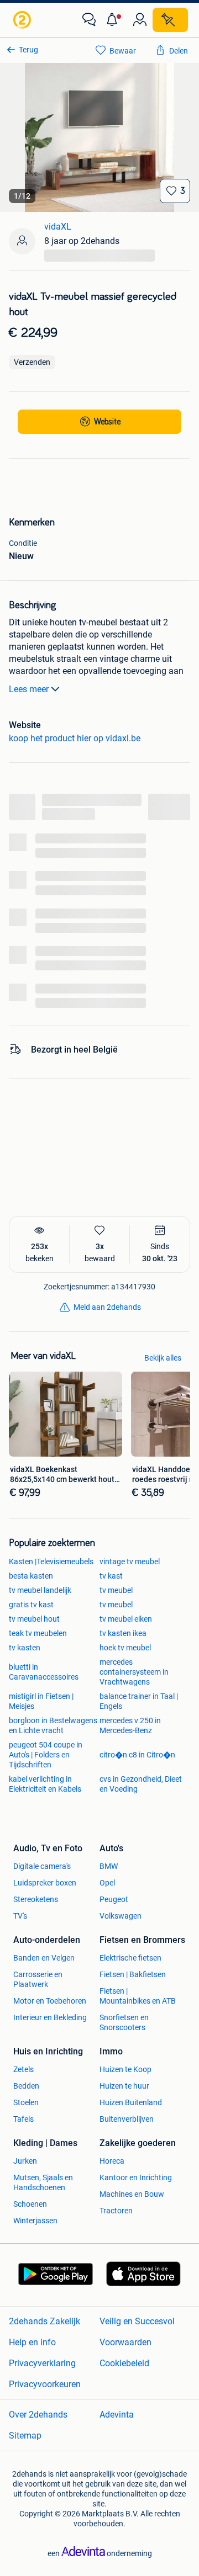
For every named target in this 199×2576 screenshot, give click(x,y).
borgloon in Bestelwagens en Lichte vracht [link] (53, 1725)
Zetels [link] (23, 2069)
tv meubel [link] (116, 1590)
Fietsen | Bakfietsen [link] (133, 1974)
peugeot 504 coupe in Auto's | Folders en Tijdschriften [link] (46, 1755)
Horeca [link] (112, 2161)
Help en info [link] (32, 2342)
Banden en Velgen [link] (44, 1958)
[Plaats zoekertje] (170, 20)
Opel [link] (107, 1883)
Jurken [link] (25, 2161)
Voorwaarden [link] (125, 2342)
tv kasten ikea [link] (123, 1633)
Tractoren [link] (116, 2211)
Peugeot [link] (114, 1899)
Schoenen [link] (30, 2204)
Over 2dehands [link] (38, 2415)
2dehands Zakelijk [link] (44, 2321)
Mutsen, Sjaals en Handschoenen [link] (43, 2182)
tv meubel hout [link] (34, 1619)
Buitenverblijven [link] (127, 2119)
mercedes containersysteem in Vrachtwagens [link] (134, 1672)
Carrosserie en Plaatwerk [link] (38, 1979)
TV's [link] (20, 1916)
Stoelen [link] (26, 2102)
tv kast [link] (111, 1576)
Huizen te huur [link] (124, 2086)
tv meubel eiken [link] (126, 1619)
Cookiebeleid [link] (124, 2363)
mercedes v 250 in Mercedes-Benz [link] (130, 1725)
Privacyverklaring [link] (42, 2363)
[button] (114, 20)
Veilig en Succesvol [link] (137, 2321)
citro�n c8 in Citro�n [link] (137, 1755)
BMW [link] (109, 1866)
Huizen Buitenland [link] (131, 2102)
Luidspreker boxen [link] (45, 1883)
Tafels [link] (23, 2119)
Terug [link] (28, 50)
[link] (23, 20)
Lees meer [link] (29, 689)
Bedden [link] (26, 2086)
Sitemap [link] (25, 2436)
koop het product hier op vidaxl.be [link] (75, 738)
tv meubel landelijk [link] (40, 1590)
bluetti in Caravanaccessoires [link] (44, 1672)
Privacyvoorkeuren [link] (45, 2384)
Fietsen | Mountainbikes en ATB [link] (138, 1996)
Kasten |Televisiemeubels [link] (51, 1561)
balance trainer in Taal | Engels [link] (139, 1701)
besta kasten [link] (31, 1576)
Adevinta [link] (117, 2415)
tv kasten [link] (25, 1648)
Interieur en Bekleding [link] (50, 2017)
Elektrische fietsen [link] (130, 1958)
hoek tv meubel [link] (125, 1648)
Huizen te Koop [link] (125, 2069)
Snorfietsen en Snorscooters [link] (124, 2022)
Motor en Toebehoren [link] (50, 2001)
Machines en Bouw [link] (132, 2194)
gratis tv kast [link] (31, 1605)
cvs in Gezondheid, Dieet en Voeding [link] (141, 1784)
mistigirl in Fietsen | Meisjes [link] (41, 1701)
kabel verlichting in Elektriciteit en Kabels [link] (45, 1784)
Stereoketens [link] (36, 1899)
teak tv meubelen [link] (38, 1633)
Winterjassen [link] (35, 2221)
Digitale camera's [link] (42, 1866)
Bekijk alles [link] (163, 1358)
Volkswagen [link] (121, 1916)
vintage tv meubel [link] (130, 1561)
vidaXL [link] (58, 227)
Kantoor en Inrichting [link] (136, 2177)
